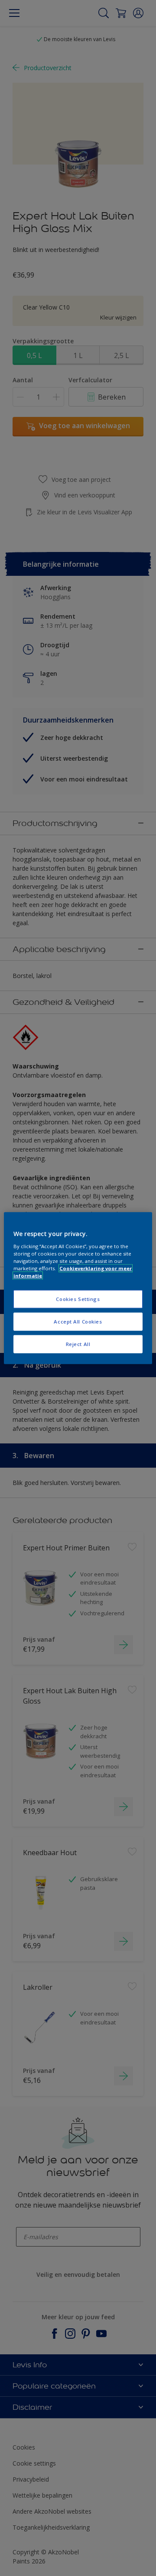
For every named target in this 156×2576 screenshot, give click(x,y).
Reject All (78, 1344)
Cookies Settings (78, 1299)
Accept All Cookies (78, 1321)
